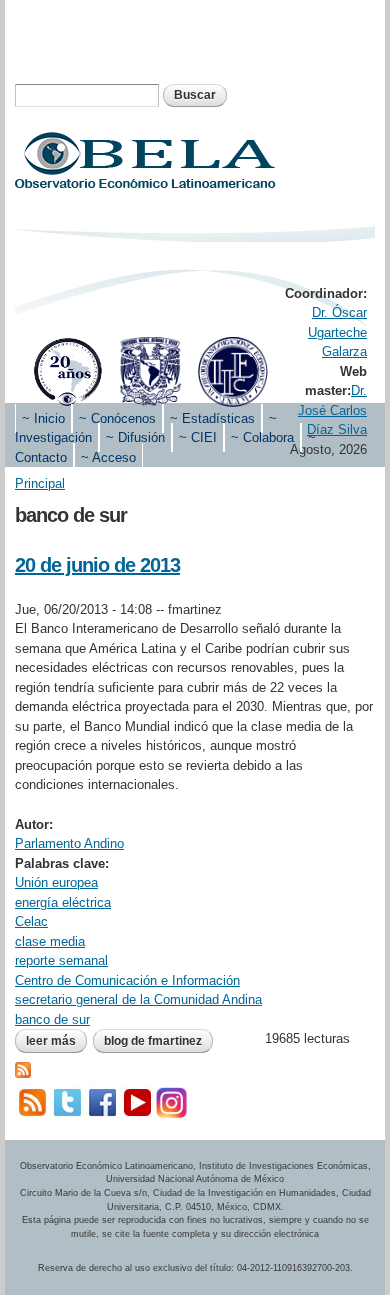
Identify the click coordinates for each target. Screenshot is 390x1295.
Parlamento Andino (69, 843)
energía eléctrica (63, 902)
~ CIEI (198, 437)
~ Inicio (43, 418)
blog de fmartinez (153, 1041)
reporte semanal (61, 960)
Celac (31, 921)
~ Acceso (108, 457)
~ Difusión (135, 437)
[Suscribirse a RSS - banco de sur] (23, 1068)
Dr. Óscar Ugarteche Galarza (337, 332)
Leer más (56, 1041)
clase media (50, 941)
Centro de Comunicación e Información (127, 980)
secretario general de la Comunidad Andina (138, 999)
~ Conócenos (117, 418)
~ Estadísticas (212, 418)
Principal (40, 483)
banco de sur (52, 1019)
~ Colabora (262, 437)
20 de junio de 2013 (97, 565)
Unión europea (56, 882)
